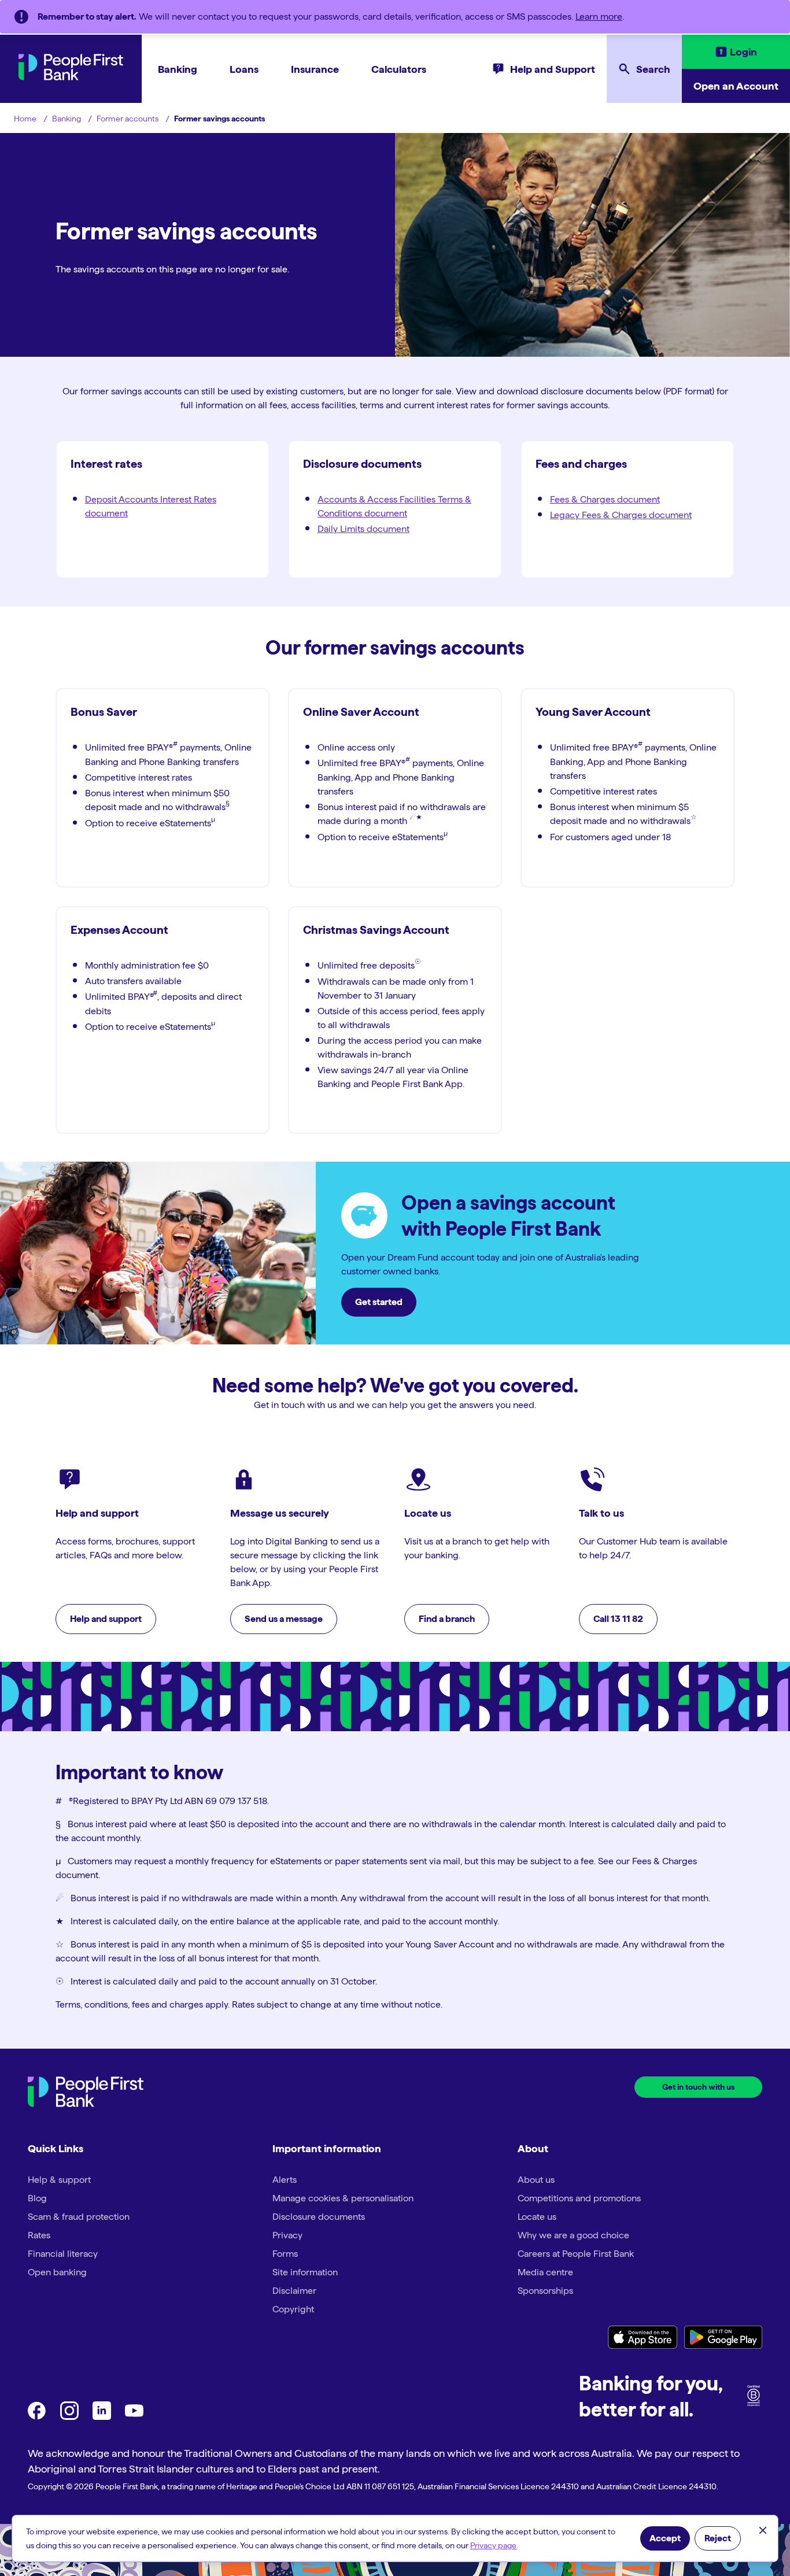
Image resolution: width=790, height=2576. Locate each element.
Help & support (59, 2180)
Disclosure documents (319, 2217)
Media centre (545, 2272)
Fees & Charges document (605, 499)
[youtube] (134, 2417)
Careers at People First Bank (576, 2254)
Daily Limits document (363, 529)
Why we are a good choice (573, 2235)
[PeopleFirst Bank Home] (71, 77)
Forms (285, 2254)
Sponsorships (545, 2291)
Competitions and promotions (579, 2198)
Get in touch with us (698, 2087)
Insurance (315, 69)
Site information (305, 2272)
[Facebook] (37, 2417)
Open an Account (736, 86)
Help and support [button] (106, 1619)
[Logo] (86, 2093)
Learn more (599, 16)
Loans (244, 69)
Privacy (287, 2235)
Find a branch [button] (447, 1619)
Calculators (399, 69)
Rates (39, 2235)
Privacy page (493, 2545)
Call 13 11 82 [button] (618, 1619)
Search (653, 69)
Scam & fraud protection (79, 2217)
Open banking (57, 2272)
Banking (178, 69)
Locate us (537, 2217)
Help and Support (553, 69)
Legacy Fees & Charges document (621, 515)
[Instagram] (69, 2417)
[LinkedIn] (102, 2417)
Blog (37, 2198)
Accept (665, 2538)
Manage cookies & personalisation (343, 2198)
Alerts (285, 2180)
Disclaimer (294, 2291)
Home (25, 119)
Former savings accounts (219, 119)
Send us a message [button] (284, 1619)
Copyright (293, 2309)
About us (536, 2180)
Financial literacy (63, 2254)
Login (743, 52)
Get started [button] (379, 1302)
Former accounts (128, 119)
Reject (718, 2538)
